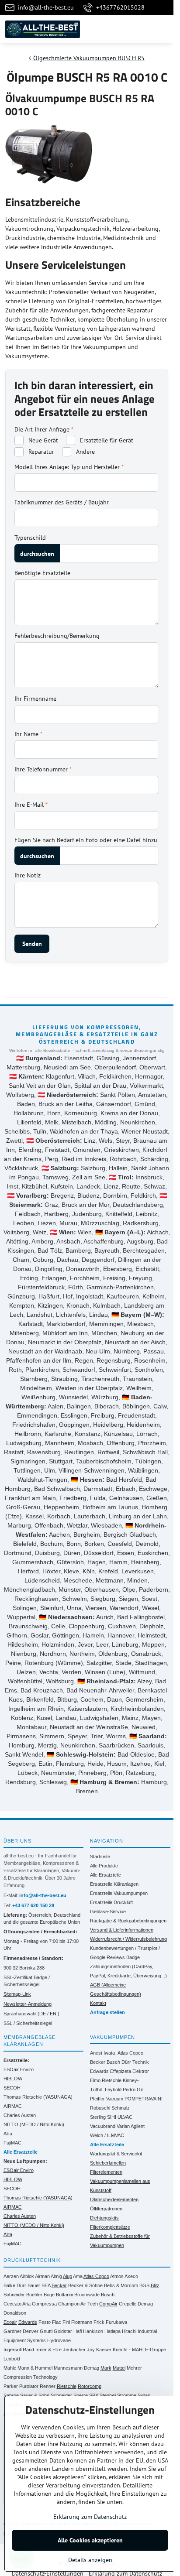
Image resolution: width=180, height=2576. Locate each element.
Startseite (100, 1857)
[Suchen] (121, 29)
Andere (85, 452)
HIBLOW (13, 2079)
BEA (46, 2285)
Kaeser (104, 2350)
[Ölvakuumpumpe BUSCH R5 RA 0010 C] (49, 156)
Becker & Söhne (85, 2285)
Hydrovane (59, 2340)
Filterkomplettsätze (110, 2227)
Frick (99, 2322)
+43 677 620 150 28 (33, 1905)
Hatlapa (112, 2331)
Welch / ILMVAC (107, 2135)
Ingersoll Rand (19, 2350)
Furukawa (116, 2322)
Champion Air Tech (78, 2304)
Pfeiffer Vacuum (107, 2099)
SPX (94, 2395)
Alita (8, 2134)
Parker (11, 2386)
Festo (45, 2322)
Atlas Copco (130, 2053)
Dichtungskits (104, 2218)
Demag (145, 2304)
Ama (78, 2276)
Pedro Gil (133, 2090)
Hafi (78, 2331)
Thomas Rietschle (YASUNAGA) (38, 2097)
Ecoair (10, 2322)
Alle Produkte (104, 1866)
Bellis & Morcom (121, 2285)
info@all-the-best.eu (43, 1895)
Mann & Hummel (35, 2368)
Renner (48, 2386)
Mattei (119, 2368)
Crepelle (128, 2304)
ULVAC (125, 2117)
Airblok (27, 2276)
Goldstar (63, 2331)
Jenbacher (74, 2350)
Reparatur (40, 452)
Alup (67, 2276)
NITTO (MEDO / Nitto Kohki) (34, 2124)
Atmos (117, 2276)
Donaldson (15, 2313)
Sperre (81, 2395)
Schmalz (121, 2108)
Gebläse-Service (108, 1911)
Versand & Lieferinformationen (122, 1930)
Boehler (34, 2295)
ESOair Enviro (19, 2069)
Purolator (29, 2386)
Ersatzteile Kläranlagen (114, 1884)
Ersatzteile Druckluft (111, 1902)
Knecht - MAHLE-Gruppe (139, 2350)
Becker (98, 2062)
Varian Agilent (131, 2126)
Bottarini (64, 2295)
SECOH (12, 2088)
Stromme (127, 2395)
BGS (144, 2285)
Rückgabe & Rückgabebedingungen (128, 1921)
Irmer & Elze (48, 2350)
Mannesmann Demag (76, 2368)
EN (53, 2014)
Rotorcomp (90, 2386)
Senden (32, 944)
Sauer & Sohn (35, 2395)
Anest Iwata (102, 2053)
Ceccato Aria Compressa (30, 2304)
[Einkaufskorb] (142, 29)
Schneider (61, 2395)
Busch (113, 2062)
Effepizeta (121, 2071)
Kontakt (98, 2003)
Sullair (144, 2395)
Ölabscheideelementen (114, 2199)
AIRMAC (13, 2106)
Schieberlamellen (108, 2163)
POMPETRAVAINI (144, 2099)
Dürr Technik (135, 2062)
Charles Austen (20, 2115)
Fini (66, 2322)
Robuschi (100, 2108)
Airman (42, 2276)
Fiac (57, 2322)
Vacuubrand (103, 2126)
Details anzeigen (90, 2560)
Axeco (131, 2276)
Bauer (34, 2285)
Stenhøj (108, 2395)
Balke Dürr (15, 2285)
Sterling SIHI (103, 2117)
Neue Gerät (42, 440)
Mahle (10, 2368)
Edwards (99, 2071)
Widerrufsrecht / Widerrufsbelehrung (128, 1939)
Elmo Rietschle (106, 2080)
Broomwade (87, 2295)
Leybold (113, 2090)
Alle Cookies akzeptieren (90, 2540)
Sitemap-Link (17, 1994)
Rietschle (67, 2386)
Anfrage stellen (107, 2012)
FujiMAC (12, 2143)
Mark (106, 2368)
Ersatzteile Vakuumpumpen (119, 1893)
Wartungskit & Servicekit (116, 2154)
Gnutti (46, 2331)
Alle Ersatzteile (106, 1875)
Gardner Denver (21, 2331)
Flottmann (82, 2322)
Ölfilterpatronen (106, 2209)
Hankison (93, 2331)
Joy (91, 2350)
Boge (49, 2295)
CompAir (108, 2304)
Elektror (141, 2071)
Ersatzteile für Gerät (106, 440)
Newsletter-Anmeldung (28, 2004)
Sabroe (11, 2395)
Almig (56, 2276)
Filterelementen (106, 2172)
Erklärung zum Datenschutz (90, 2517)
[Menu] (163, 29)
